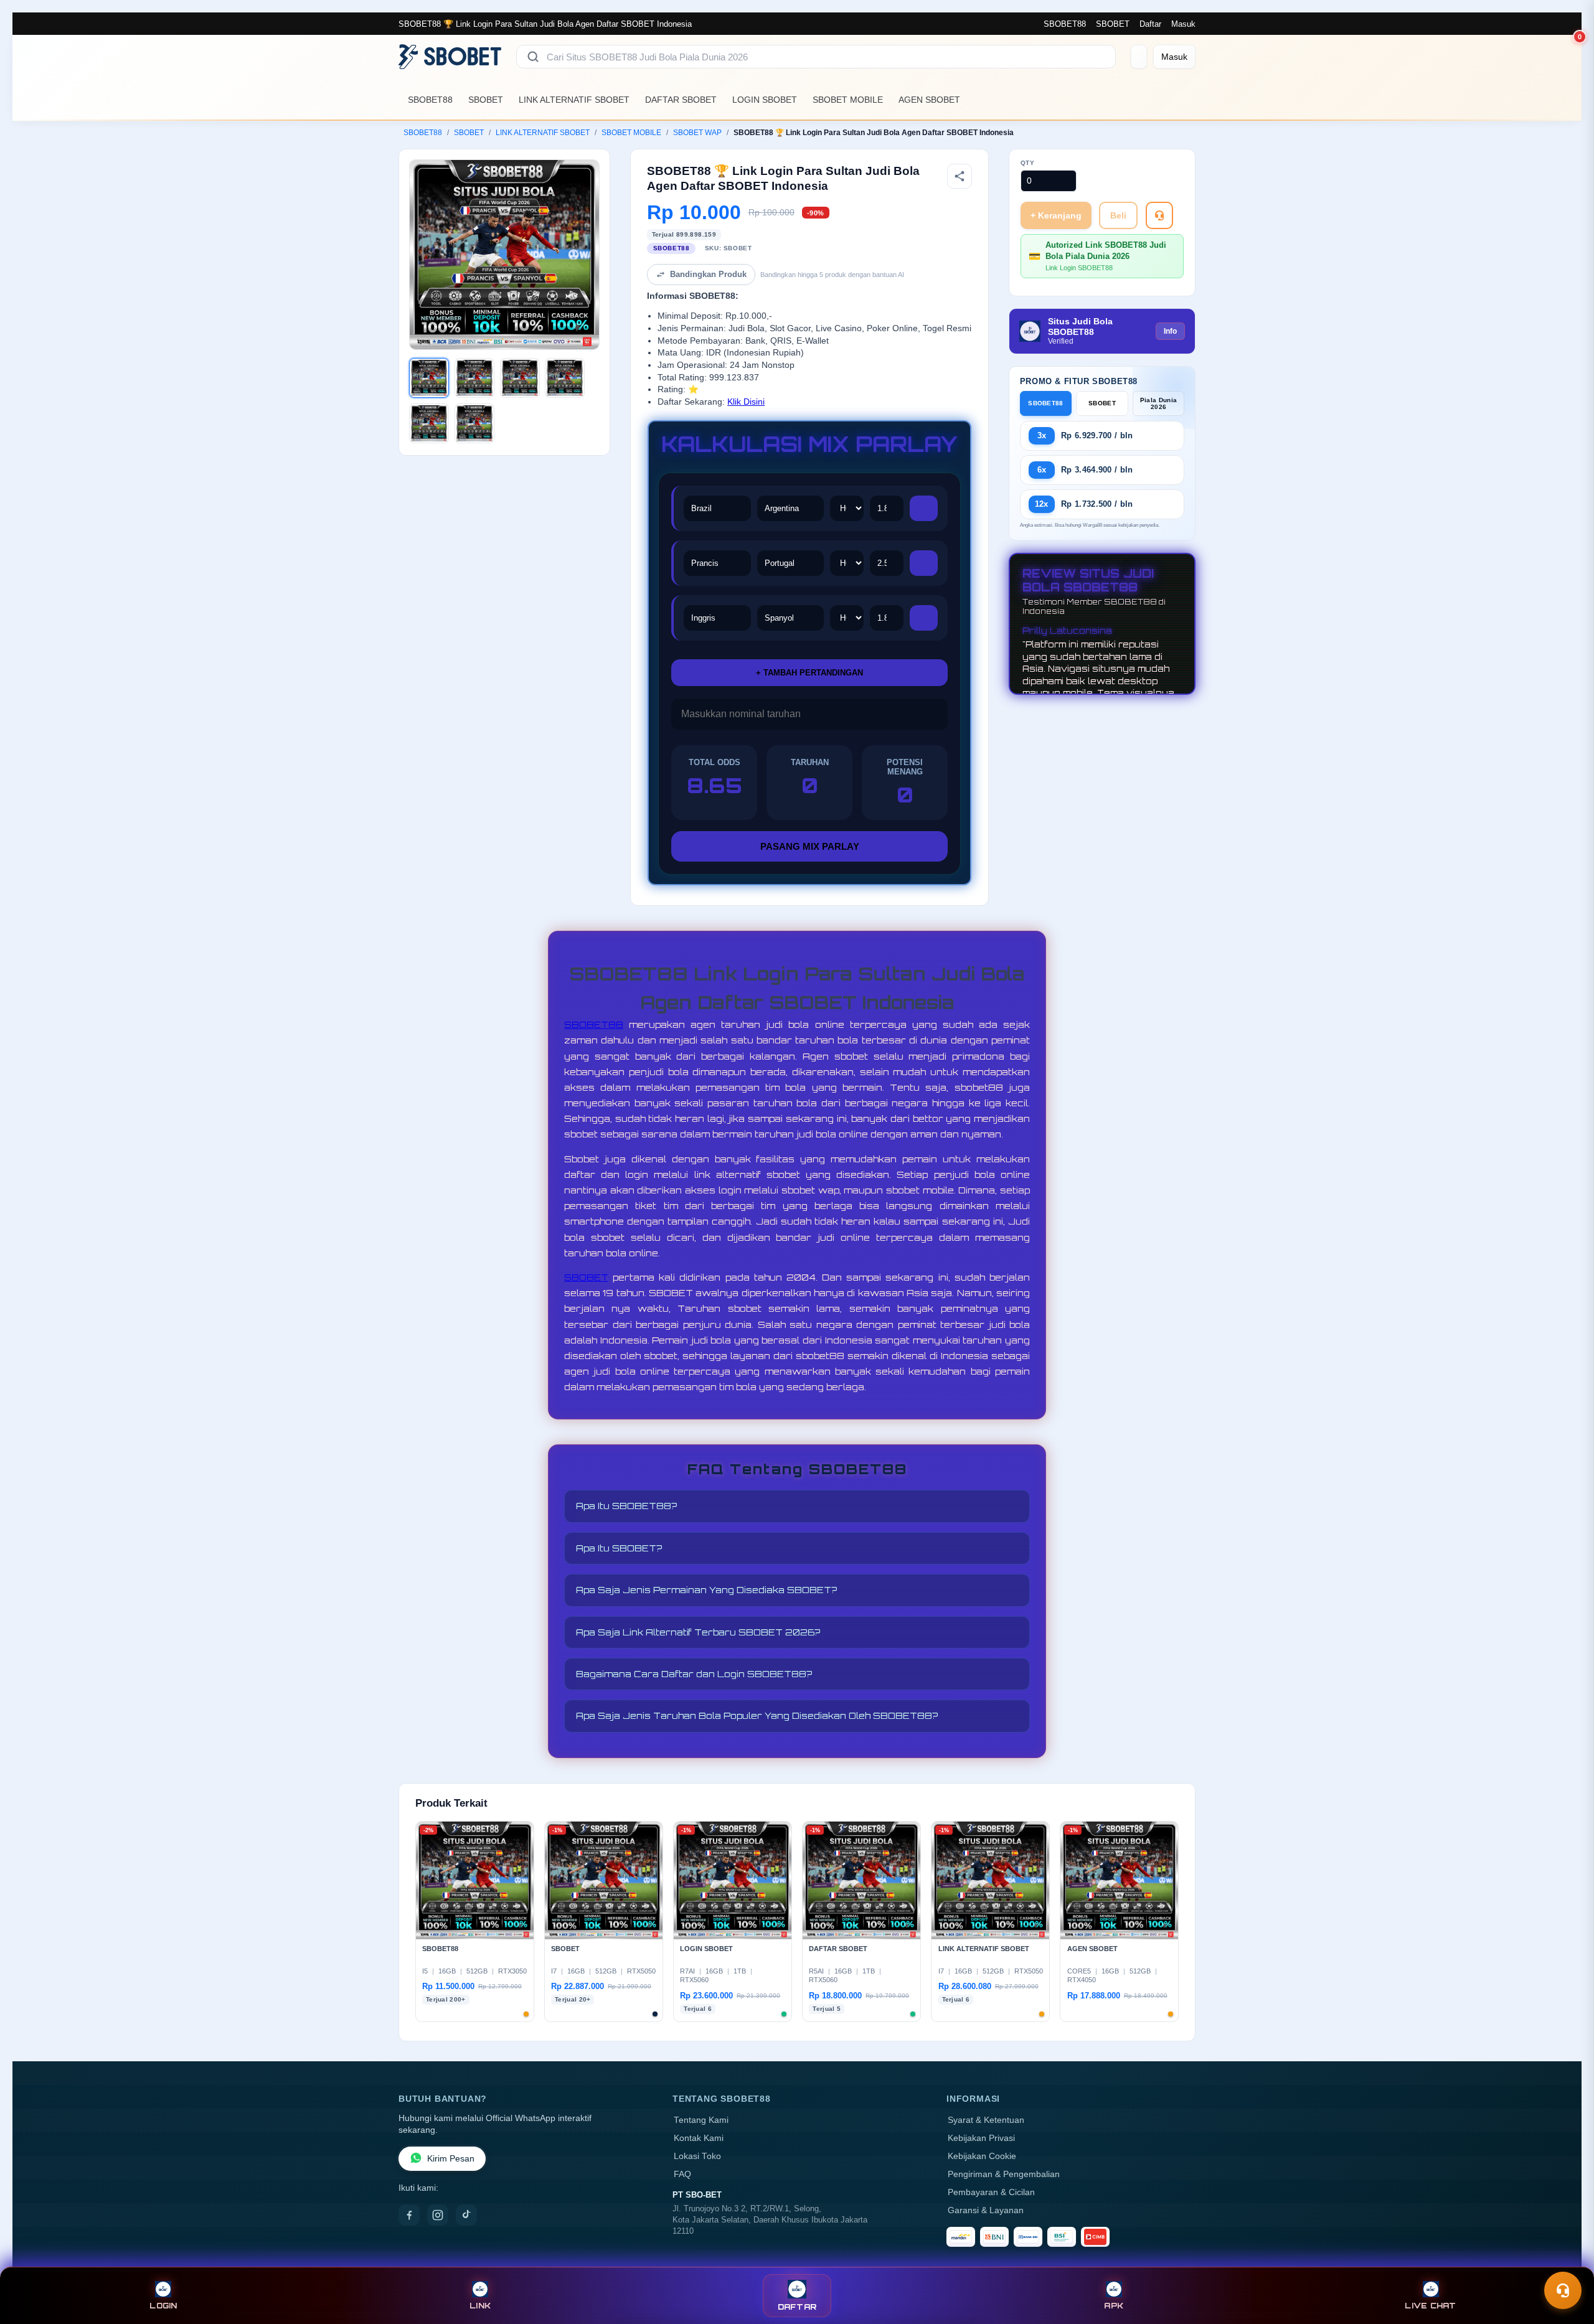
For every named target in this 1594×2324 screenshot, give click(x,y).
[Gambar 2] (474, 378)
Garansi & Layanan (986, 2210)
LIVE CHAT (1430, 2306)
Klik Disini (746, 402)
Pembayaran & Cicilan (991, 2192)
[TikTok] (466, 2215)
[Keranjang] (1139, 57)
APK (1114, 2306)
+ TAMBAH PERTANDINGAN (809, 673)
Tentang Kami (701, 2120)
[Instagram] (438, 2215)
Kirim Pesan (451, 2159)
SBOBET (1113, 24)
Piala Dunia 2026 (1158, 403)
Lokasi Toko (697, 2156)
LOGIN (163, 2306)
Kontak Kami (699, 2138)
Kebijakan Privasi (981, 2138)
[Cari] (533, 57)
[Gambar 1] (429, 378)
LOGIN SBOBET (765, 100)
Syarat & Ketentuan (986, 2120)
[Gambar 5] (429, 423)
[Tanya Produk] (1159, 215)
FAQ (682, 2174)
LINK (480, 2306)
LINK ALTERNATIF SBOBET (574, 100)
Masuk (1183, 24)
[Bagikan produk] (960, 176)
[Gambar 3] (520, 378)
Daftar (1150, 24)
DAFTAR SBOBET (681, 100)
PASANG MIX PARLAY (810, 846)
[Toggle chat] (1563, 2290)
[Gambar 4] (565, 378)
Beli (1118, 215)
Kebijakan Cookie (982, 2156)
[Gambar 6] (474, 423)
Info (1170, 331)
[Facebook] (409, 2215)
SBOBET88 (1065, 24)
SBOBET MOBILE (848, 100)
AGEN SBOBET (929, 100)
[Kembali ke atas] (1567, 2260)
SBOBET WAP (697, 133)
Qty (1028, 163)
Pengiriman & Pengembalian (1004, 2174)
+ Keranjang (1056, 215)
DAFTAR (797, 2307)
